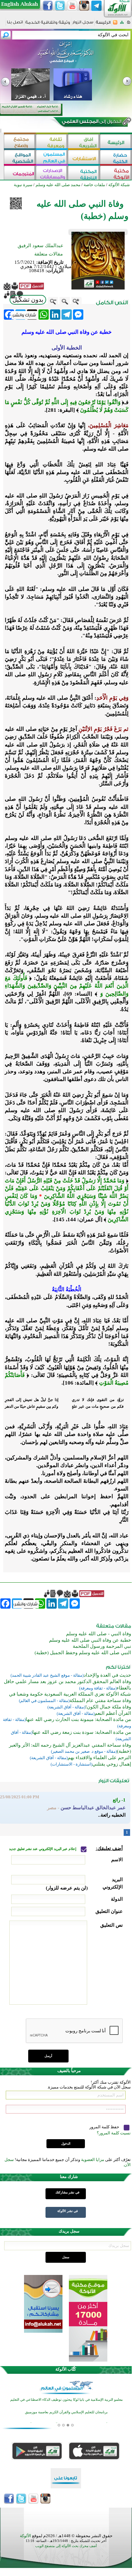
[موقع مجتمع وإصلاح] (20, 142)
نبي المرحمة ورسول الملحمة (102, 1646)
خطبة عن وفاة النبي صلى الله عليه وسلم (90, 1640)
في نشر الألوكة (68, 2211)
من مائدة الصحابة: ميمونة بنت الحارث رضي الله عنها (78, 1719)
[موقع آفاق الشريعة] (84, 142)
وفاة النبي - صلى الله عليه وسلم (99, 1634)
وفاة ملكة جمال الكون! (108, 1707)
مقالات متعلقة (49, 254)
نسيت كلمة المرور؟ (114, 2133)
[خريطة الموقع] (122, 24)
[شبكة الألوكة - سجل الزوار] (83, 24)
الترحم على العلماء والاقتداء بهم (99, 1758)
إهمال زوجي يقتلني (112, 1764)
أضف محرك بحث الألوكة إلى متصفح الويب (66, 2546)
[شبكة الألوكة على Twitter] (60, 6)
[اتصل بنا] (15, 24)
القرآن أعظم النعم (113, 1713)
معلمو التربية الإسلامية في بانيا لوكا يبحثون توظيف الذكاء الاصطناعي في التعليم (66, 2400)
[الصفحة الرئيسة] (129, 24)
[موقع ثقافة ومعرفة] (52, 142)
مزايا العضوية (93, 2160)
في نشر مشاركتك (67, 2192)
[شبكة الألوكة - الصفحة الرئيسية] (103, 25)
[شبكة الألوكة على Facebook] (48, 6)
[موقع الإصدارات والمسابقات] (52, 173)
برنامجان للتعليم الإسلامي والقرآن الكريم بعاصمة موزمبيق (66, 2412)
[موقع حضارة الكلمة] (116, 158)
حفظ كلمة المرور (105, 2127)
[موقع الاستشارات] (84, 158)
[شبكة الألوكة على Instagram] (84, 6)
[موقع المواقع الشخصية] (20, 158)
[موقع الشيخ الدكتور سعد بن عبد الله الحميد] (66, 56)
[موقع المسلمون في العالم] (52, 158)
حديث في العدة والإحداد (107, 1675)
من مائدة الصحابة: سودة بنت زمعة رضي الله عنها (82, 1732)
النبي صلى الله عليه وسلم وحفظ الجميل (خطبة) (83, 1653)
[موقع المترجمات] (20, 173)
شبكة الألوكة (119, 185)
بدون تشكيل (28, 300)
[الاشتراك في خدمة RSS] (115, 24)
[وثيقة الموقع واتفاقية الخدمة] (48, 25)
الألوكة (25, 2536)
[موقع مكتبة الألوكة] (116, 173)
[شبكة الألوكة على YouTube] (72, 6)
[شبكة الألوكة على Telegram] (96, 6)
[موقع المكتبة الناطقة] (84, 173)
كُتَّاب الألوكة (66, 2369)
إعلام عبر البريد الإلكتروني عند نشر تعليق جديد (43, 1849)
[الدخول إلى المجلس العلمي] (91, 123)
